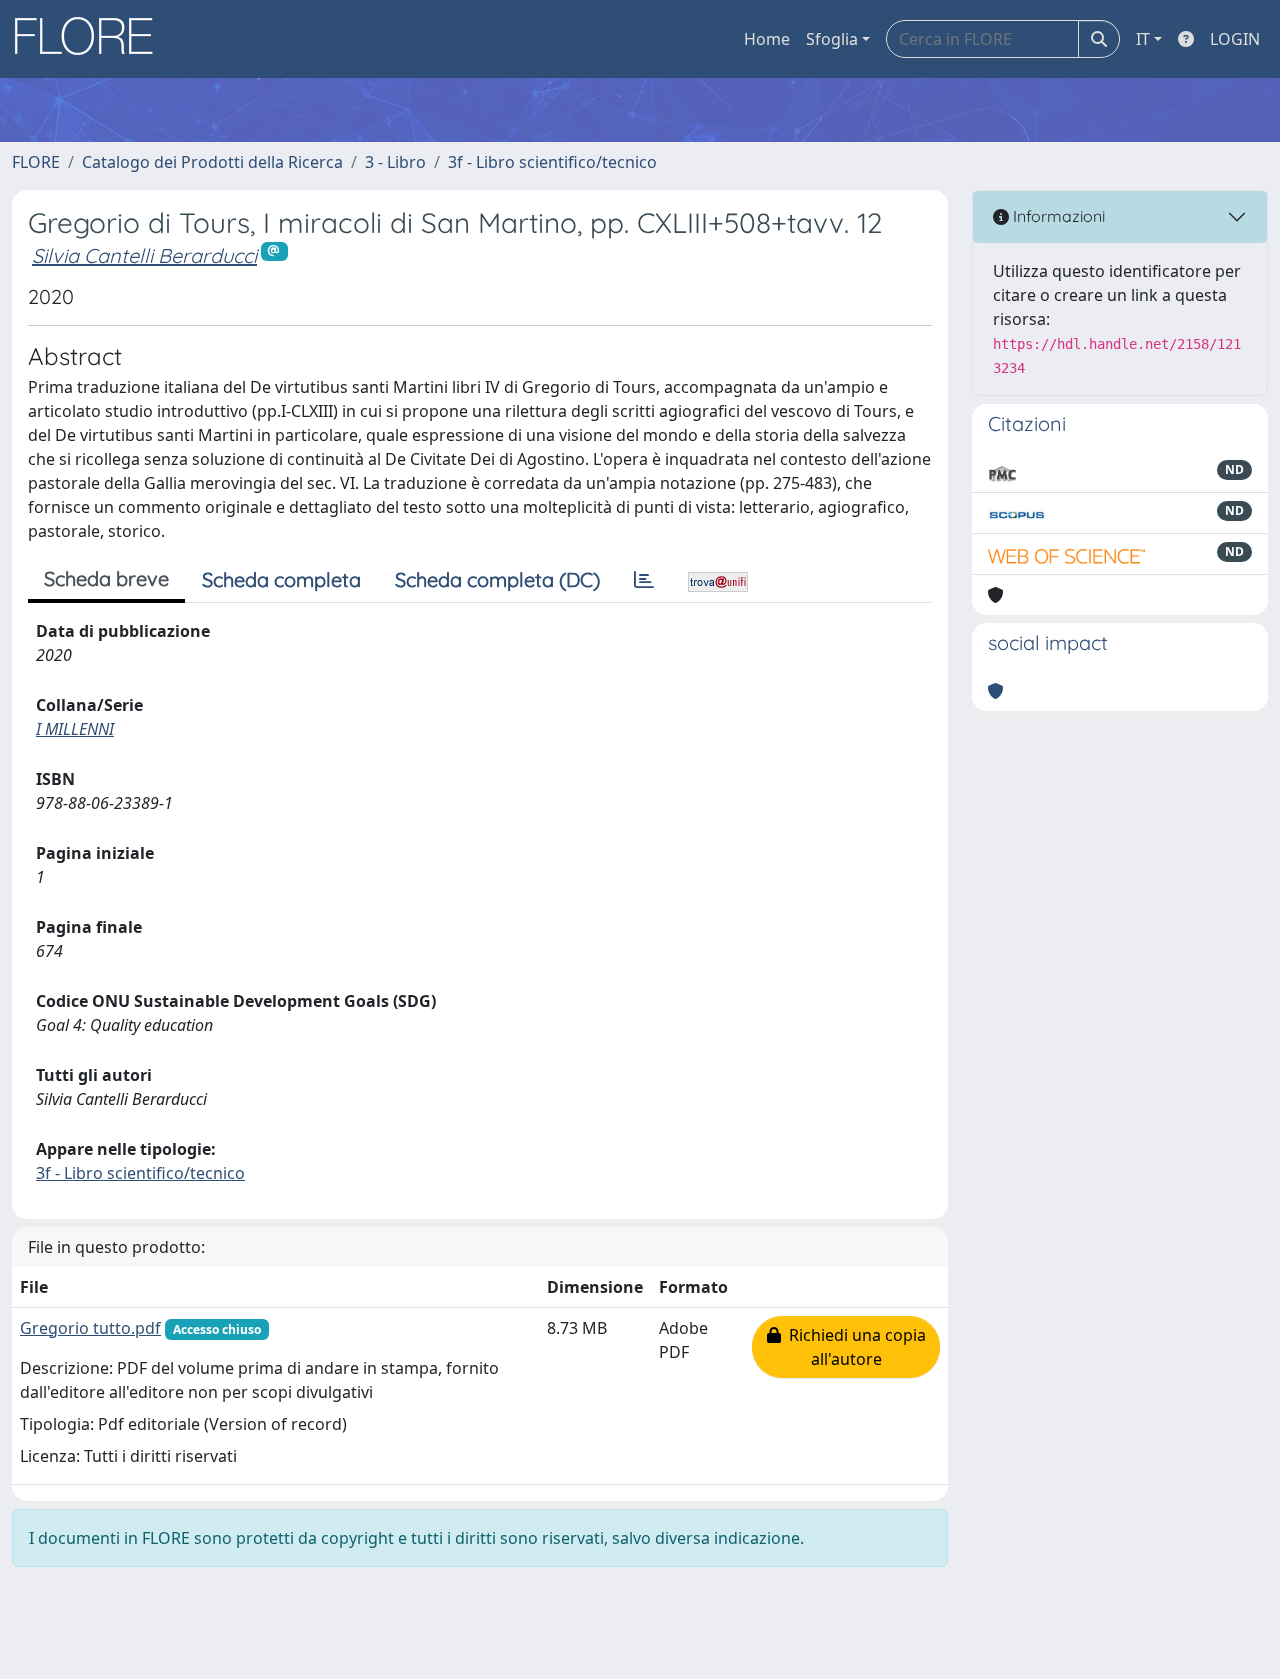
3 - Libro (395, 162)
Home (767, 39)
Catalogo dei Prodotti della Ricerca (212, 162)
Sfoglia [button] (832, 39)
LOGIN (1235, 39)
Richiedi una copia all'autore (853, 1347)
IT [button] (1143, 39)
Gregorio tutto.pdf (90, 1328)
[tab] (644, 580)
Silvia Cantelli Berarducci (144, 255)
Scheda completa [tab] (281, 579)
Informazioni (1057, 216)
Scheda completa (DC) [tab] (497, 579)
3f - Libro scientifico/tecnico (552, 162)
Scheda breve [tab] (106, 578)
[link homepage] (91, 39)
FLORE (36, 162)
